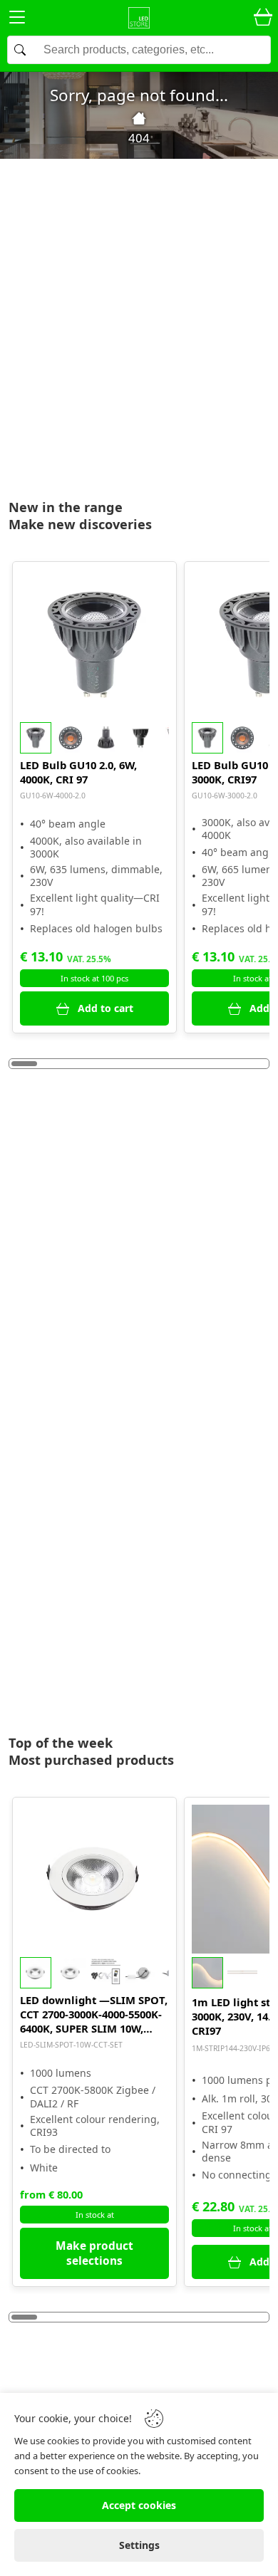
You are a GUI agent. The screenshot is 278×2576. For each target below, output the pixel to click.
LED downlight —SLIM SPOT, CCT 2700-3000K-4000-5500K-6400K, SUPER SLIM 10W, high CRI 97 (94, 2014)
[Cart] (263, 18)
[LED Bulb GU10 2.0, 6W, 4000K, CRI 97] (95, 644)
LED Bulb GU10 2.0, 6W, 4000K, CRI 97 (78, 772)
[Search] (139, 50)
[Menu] (17, 20)
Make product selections (94, 2253)
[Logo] (139, 18)
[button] (95, 738)
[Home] (139, 118)
